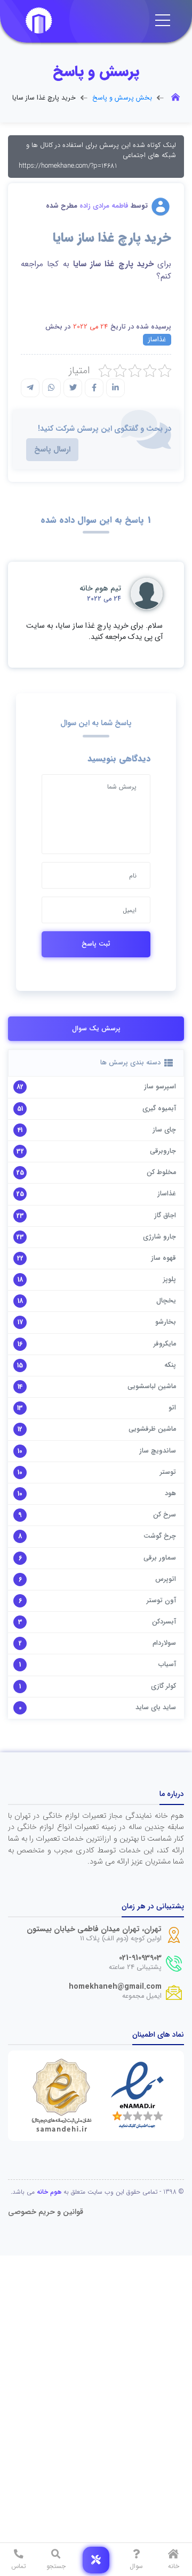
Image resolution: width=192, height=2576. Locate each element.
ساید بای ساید (156, 1708)
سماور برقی (160, 1558)
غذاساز (157, 340)
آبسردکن (164, 1622)
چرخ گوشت (160, 1536)
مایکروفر (165, 1344)
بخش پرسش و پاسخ (122, 98)
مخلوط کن (161, 1172)
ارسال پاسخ (52, 450)
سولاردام (164, 1643)
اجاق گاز (165, 1216)
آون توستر (161, 1601)
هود (170, 1494)
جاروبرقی (163, 1151)
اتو (172, 1408)
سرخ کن (165, 1515)
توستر (168, 1472)
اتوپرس (166, 1579)
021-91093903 (140, 1958)
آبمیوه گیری (159, 1109)
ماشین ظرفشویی (152, 1429)
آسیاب (167, 1664)
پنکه (170, 1365)
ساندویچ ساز (158, 1451)
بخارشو (166, 1322)
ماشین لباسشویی (152, 1387)
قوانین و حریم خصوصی (46, 2212)
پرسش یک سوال (96, 1029)
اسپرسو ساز (160, 1087)
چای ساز (164, 1130)
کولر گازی (163, 1686)
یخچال (166, 1301)
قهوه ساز (163, 1258)
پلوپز (170, 1279)
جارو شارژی (159, 1237)
